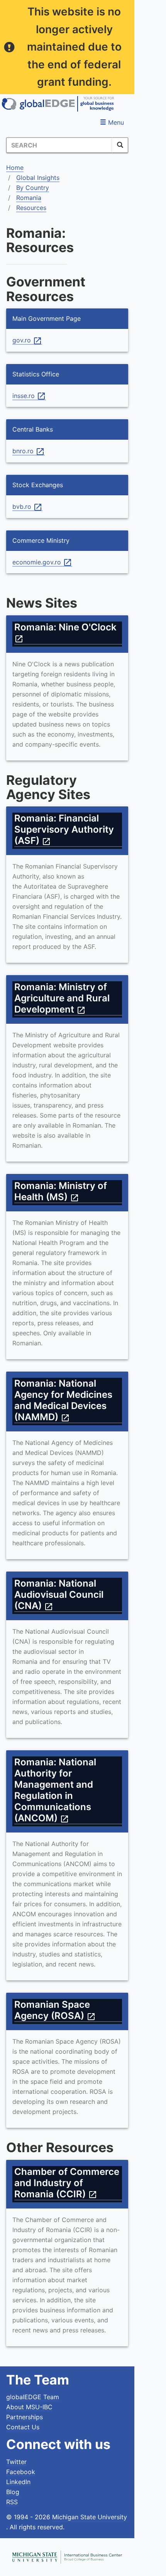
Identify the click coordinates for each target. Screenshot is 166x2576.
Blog (13, 2492)
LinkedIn (18, 2482)
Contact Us (23, 2427)
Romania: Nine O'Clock (68, 633)
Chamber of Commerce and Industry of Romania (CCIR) (67, 2183)
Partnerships (25, 2417)
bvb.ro (27, 507)
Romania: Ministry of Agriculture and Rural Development (62, 998)
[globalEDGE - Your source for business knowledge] (58, 104)
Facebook (21, 2472)
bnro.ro (29, 451)
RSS (12, 2502)
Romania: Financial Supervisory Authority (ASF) (64, 829)
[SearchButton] (120, 145)
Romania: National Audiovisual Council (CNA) (59, 1595)
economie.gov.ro (42, 562)
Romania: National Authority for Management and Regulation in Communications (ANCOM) (55, 1790)
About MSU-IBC (29, 2407)
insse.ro (29, 396)
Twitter (16, 2462)
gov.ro (27, 340)
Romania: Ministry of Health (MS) (61, 1191)
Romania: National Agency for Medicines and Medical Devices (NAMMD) (63, 1400)
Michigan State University (90, 2517)
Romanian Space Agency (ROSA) (55, 2010)
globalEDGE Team (33, 2397)
